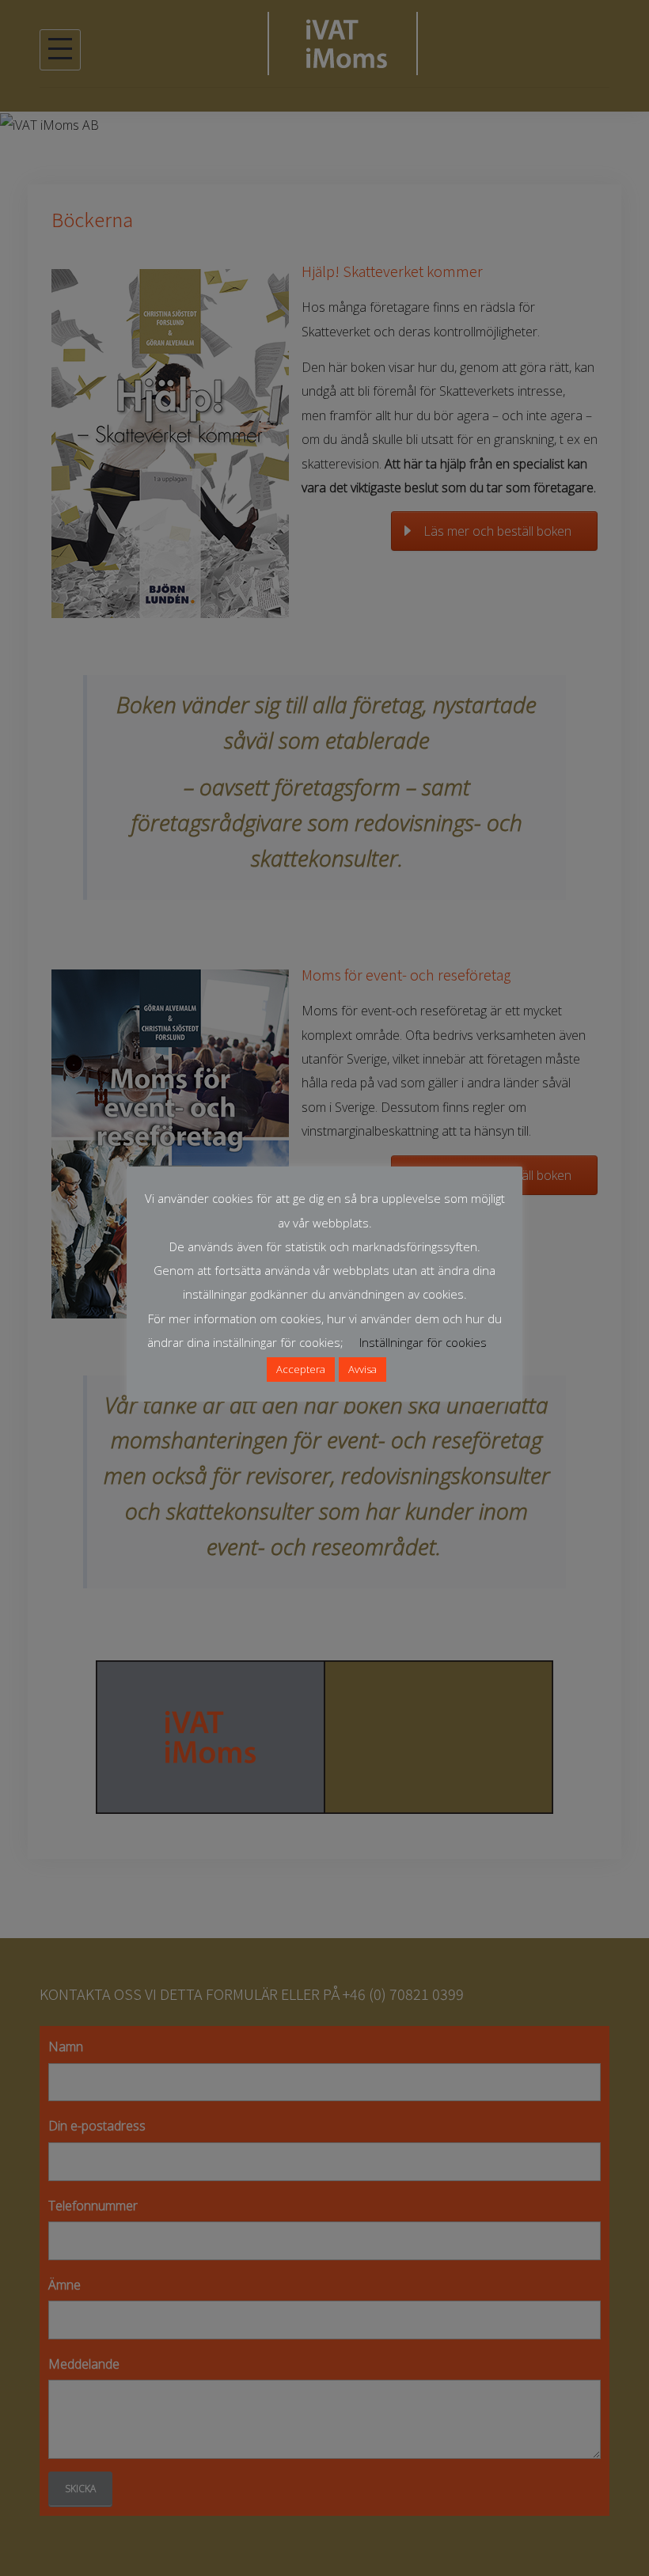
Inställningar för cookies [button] (423, 1342)
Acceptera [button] (301, 1369)
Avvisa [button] (362, 1369)
